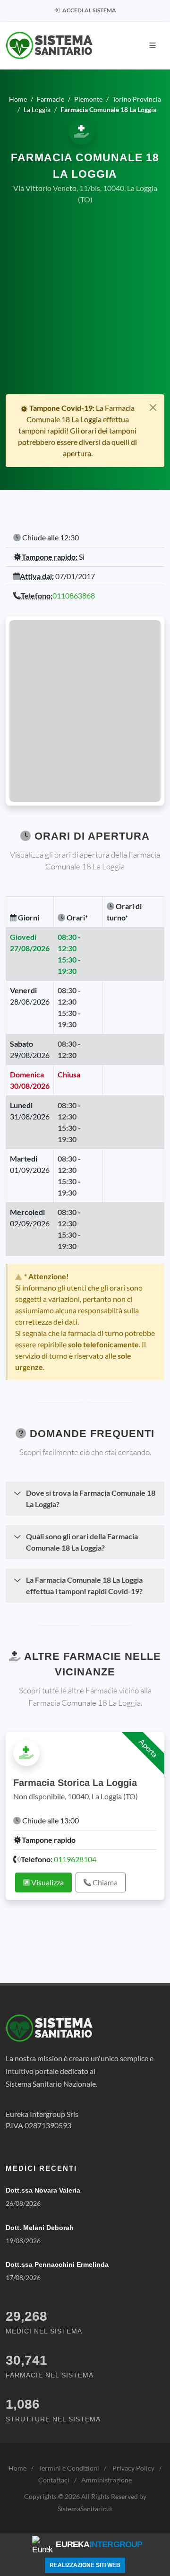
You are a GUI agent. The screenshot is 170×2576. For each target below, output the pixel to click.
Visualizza (47, 1882)
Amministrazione (106, 2480)
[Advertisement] (85, 304)
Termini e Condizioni (69, 2468)
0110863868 (74, 595)
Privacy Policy (133, 2468)
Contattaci (54, 2480)
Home (17, 2468)
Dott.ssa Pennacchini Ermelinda (57, 2264)
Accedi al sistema (89, 10)
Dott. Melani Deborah (40, 2228)
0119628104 (75, 1859)
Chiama (104, 1882)
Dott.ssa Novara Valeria (43, 2190)
